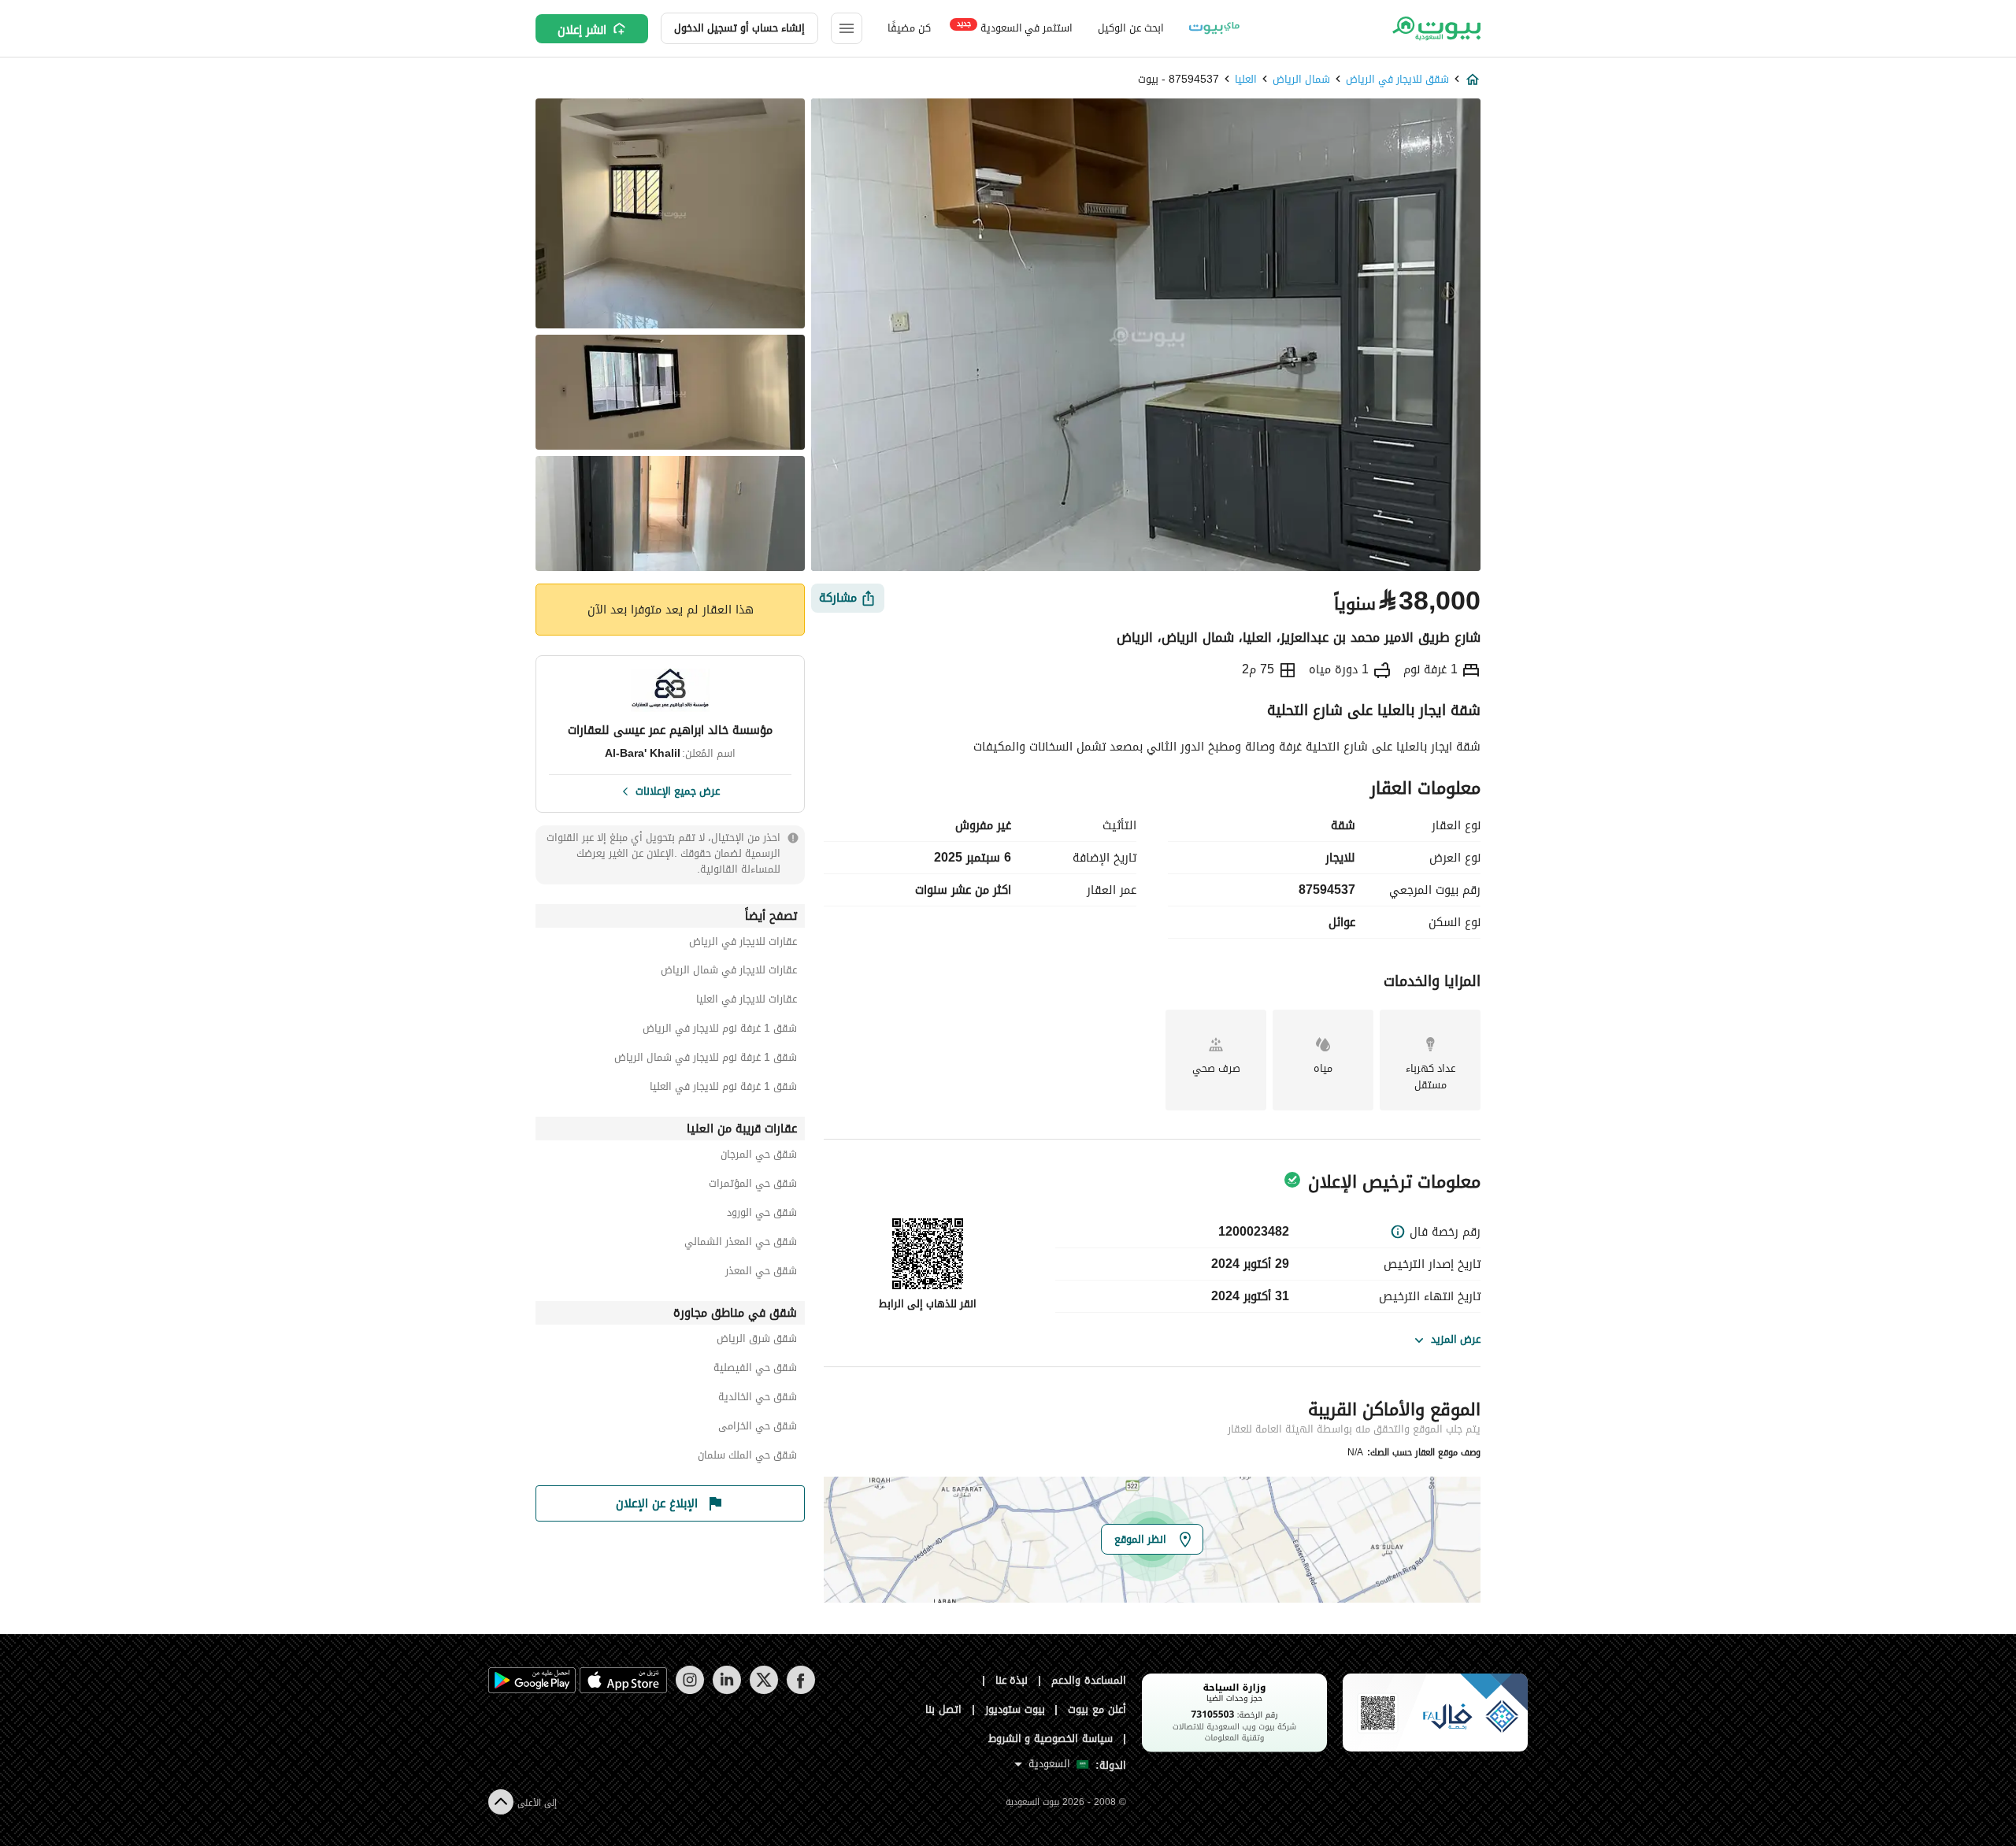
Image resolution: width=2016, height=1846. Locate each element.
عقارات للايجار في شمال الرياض (729, 972)
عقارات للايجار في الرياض (743, 944)
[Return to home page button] (1435, 28)
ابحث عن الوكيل (1130, 28)
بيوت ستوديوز (1015, 1709)
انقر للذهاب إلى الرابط (928, 1304)
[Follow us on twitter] (763, 1690)
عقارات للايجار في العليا (747, 1001)
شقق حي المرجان (759, 1157)
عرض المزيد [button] (1456, 1339)
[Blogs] (1214, 28)
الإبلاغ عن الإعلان (657, 1503)
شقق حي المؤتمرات (753, 1186)
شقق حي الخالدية (758, 1399)
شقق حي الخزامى (758, 1428)
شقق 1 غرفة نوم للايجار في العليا (723, 1089)
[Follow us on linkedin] (726, 1690)
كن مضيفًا (909, 28)
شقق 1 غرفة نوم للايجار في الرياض (720, 1030)
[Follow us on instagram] (689, 1690)
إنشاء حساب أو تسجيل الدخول (739, 28)
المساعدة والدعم (1089, 1680)
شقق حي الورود (762, 1215)
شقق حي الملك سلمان (747, 1457)
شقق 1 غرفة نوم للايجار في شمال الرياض (706, 1060)
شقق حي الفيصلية (755, 1370)
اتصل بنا (943, 1709)
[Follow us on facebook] (800, 1690)
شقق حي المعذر (761, 1273)
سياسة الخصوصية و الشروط (1051, 1739)
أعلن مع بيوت (1097, 1709)
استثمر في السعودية (1015, 27)
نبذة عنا (1012, 1680)
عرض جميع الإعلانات (678, 790)
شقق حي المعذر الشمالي (741, 1244)
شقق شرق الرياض (757, 1341)
